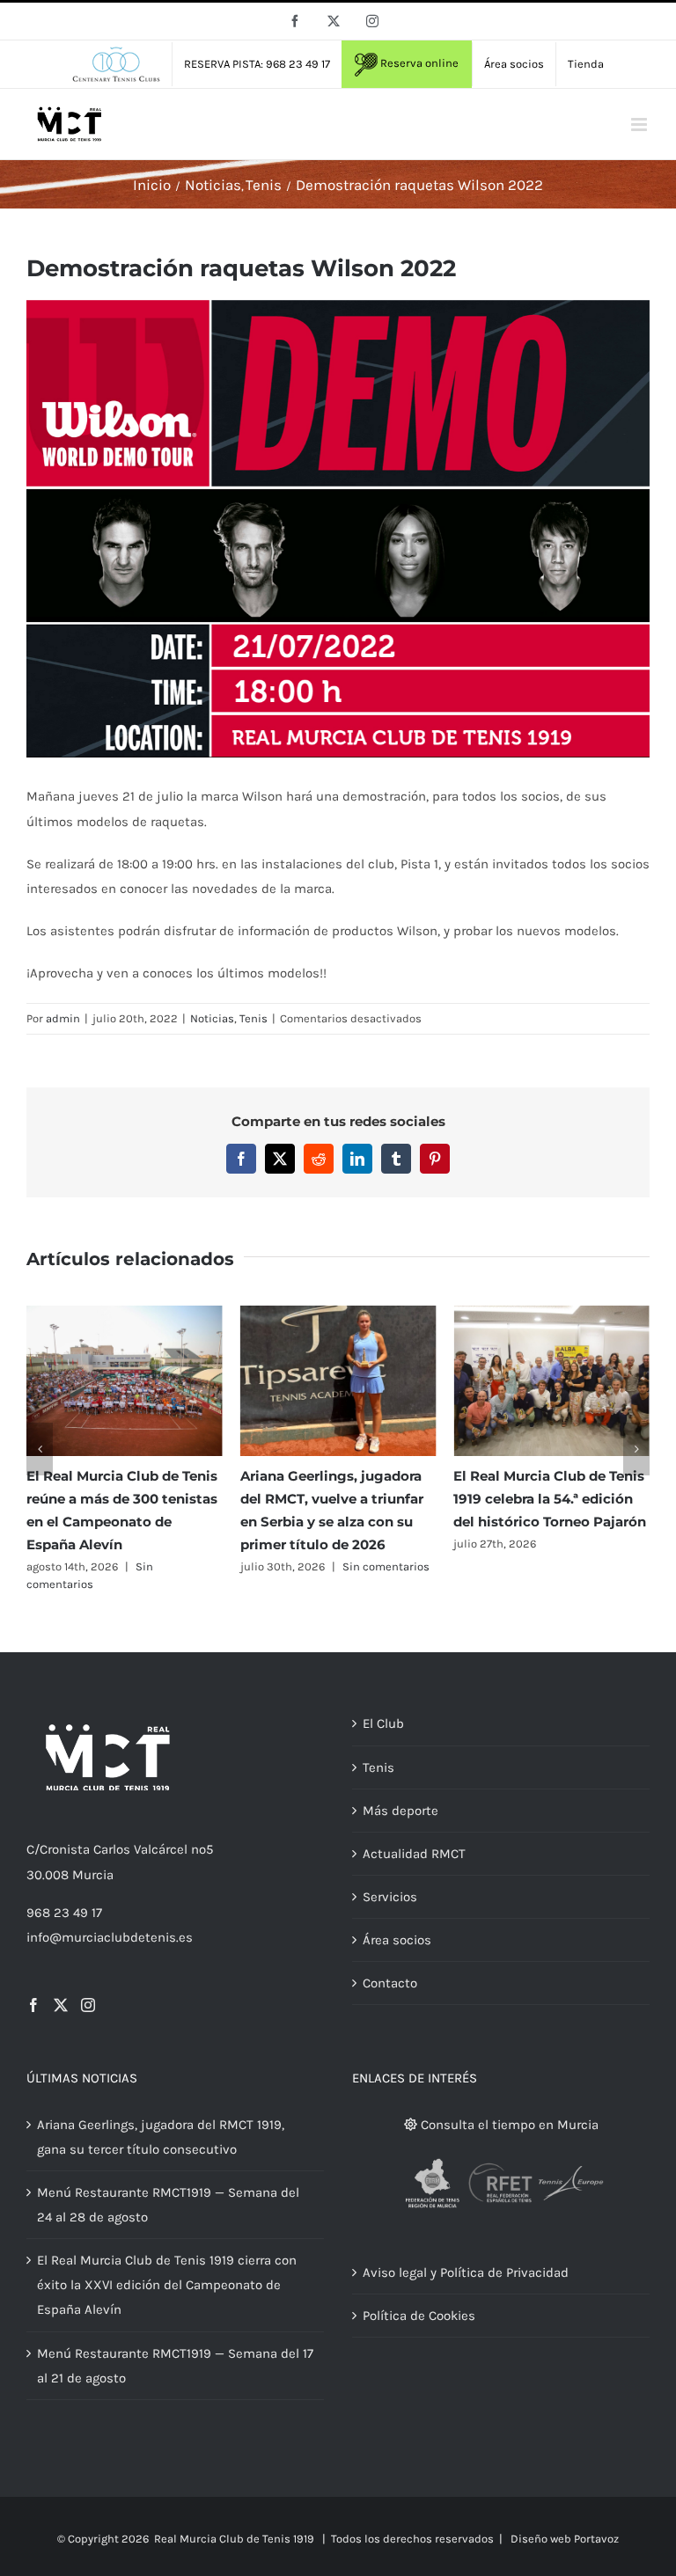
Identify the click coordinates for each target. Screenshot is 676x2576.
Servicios (390, 1897)
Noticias (212, 1018)
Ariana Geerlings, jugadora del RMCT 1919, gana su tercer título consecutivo (161, 2137)
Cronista (65, 1849)
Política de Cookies (419, 2316)
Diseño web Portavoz (565, 2539)
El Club (383, 1723)
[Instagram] (88, 2005)
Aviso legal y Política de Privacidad (466, 2272)
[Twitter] (61, 2005)
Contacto (390, 1983)
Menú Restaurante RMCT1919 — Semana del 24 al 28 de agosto (168, 2205)
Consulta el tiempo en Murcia (508, 2125)
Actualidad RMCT (414, 1854)
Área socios (397, 1940)
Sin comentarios (386, 1566)
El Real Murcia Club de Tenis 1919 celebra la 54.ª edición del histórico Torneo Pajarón (550, 1499)
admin (63, 1018)
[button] (40, 1449)
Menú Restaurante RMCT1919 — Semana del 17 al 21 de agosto (175, 2366)
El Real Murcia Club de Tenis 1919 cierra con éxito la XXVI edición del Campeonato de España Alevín (167, 2285)
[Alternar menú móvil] (640, 124)
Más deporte (400, 1811)
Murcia (93, 1875)
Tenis (253, 1018)
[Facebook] (33, 2005)
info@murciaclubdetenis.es (110, 1937)
